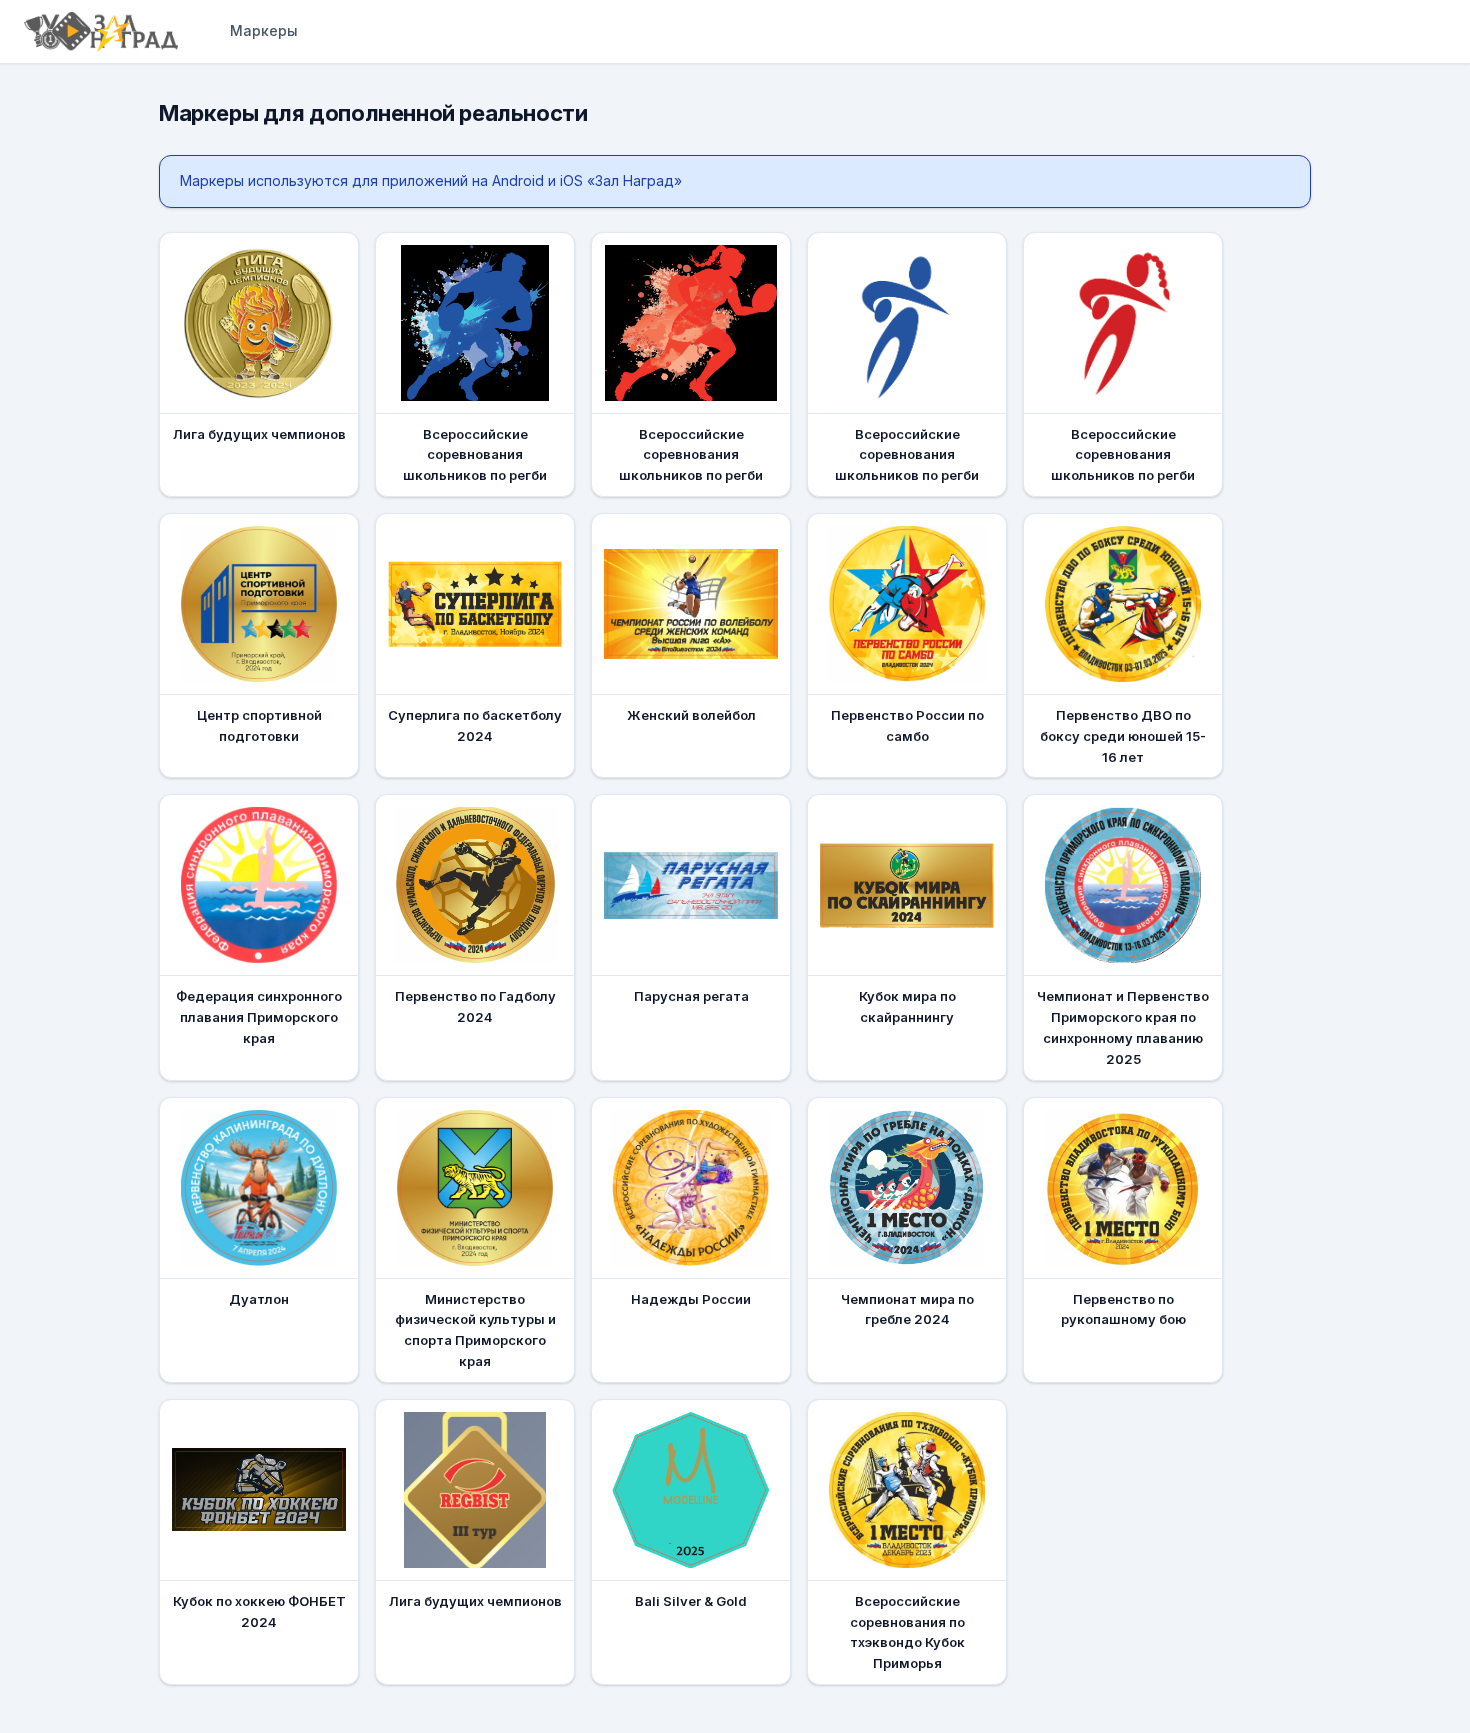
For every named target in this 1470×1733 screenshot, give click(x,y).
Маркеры (264, 30)
